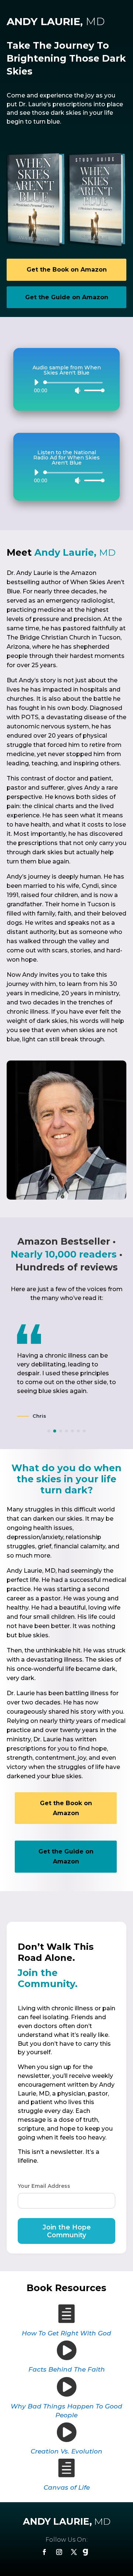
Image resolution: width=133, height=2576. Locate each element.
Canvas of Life (67, 2487)
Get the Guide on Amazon (67, 297)
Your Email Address (44, 2186)
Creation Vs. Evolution (66, 2451)
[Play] (36, 382)
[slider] (92, 390)
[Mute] (78, 390)
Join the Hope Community (67, 2231)
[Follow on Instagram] (59, 2552)
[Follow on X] (74, 2552)
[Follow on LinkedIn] (89, 2552)
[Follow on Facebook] (44, 2552)
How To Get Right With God (66, 2333)
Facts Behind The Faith (67, 2369)
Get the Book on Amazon (67, 270)
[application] (66, 386)
